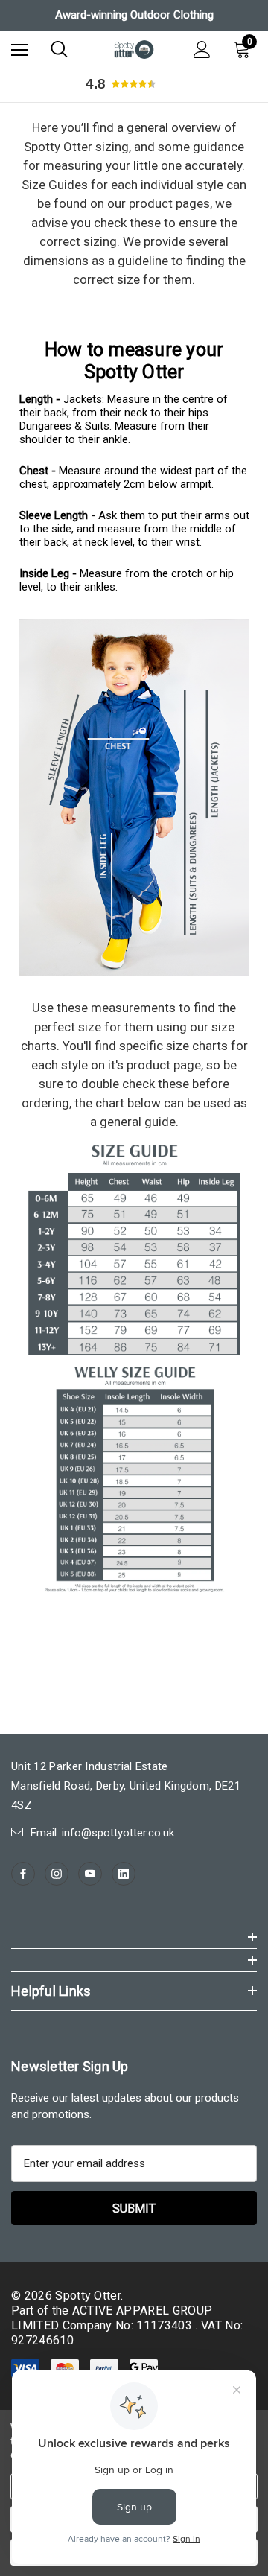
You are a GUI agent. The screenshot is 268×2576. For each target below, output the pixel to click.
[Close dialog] (253, 1225)
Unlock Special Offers (198, 1348)
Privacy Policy (206, 1374)
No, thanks (198, 1384)
